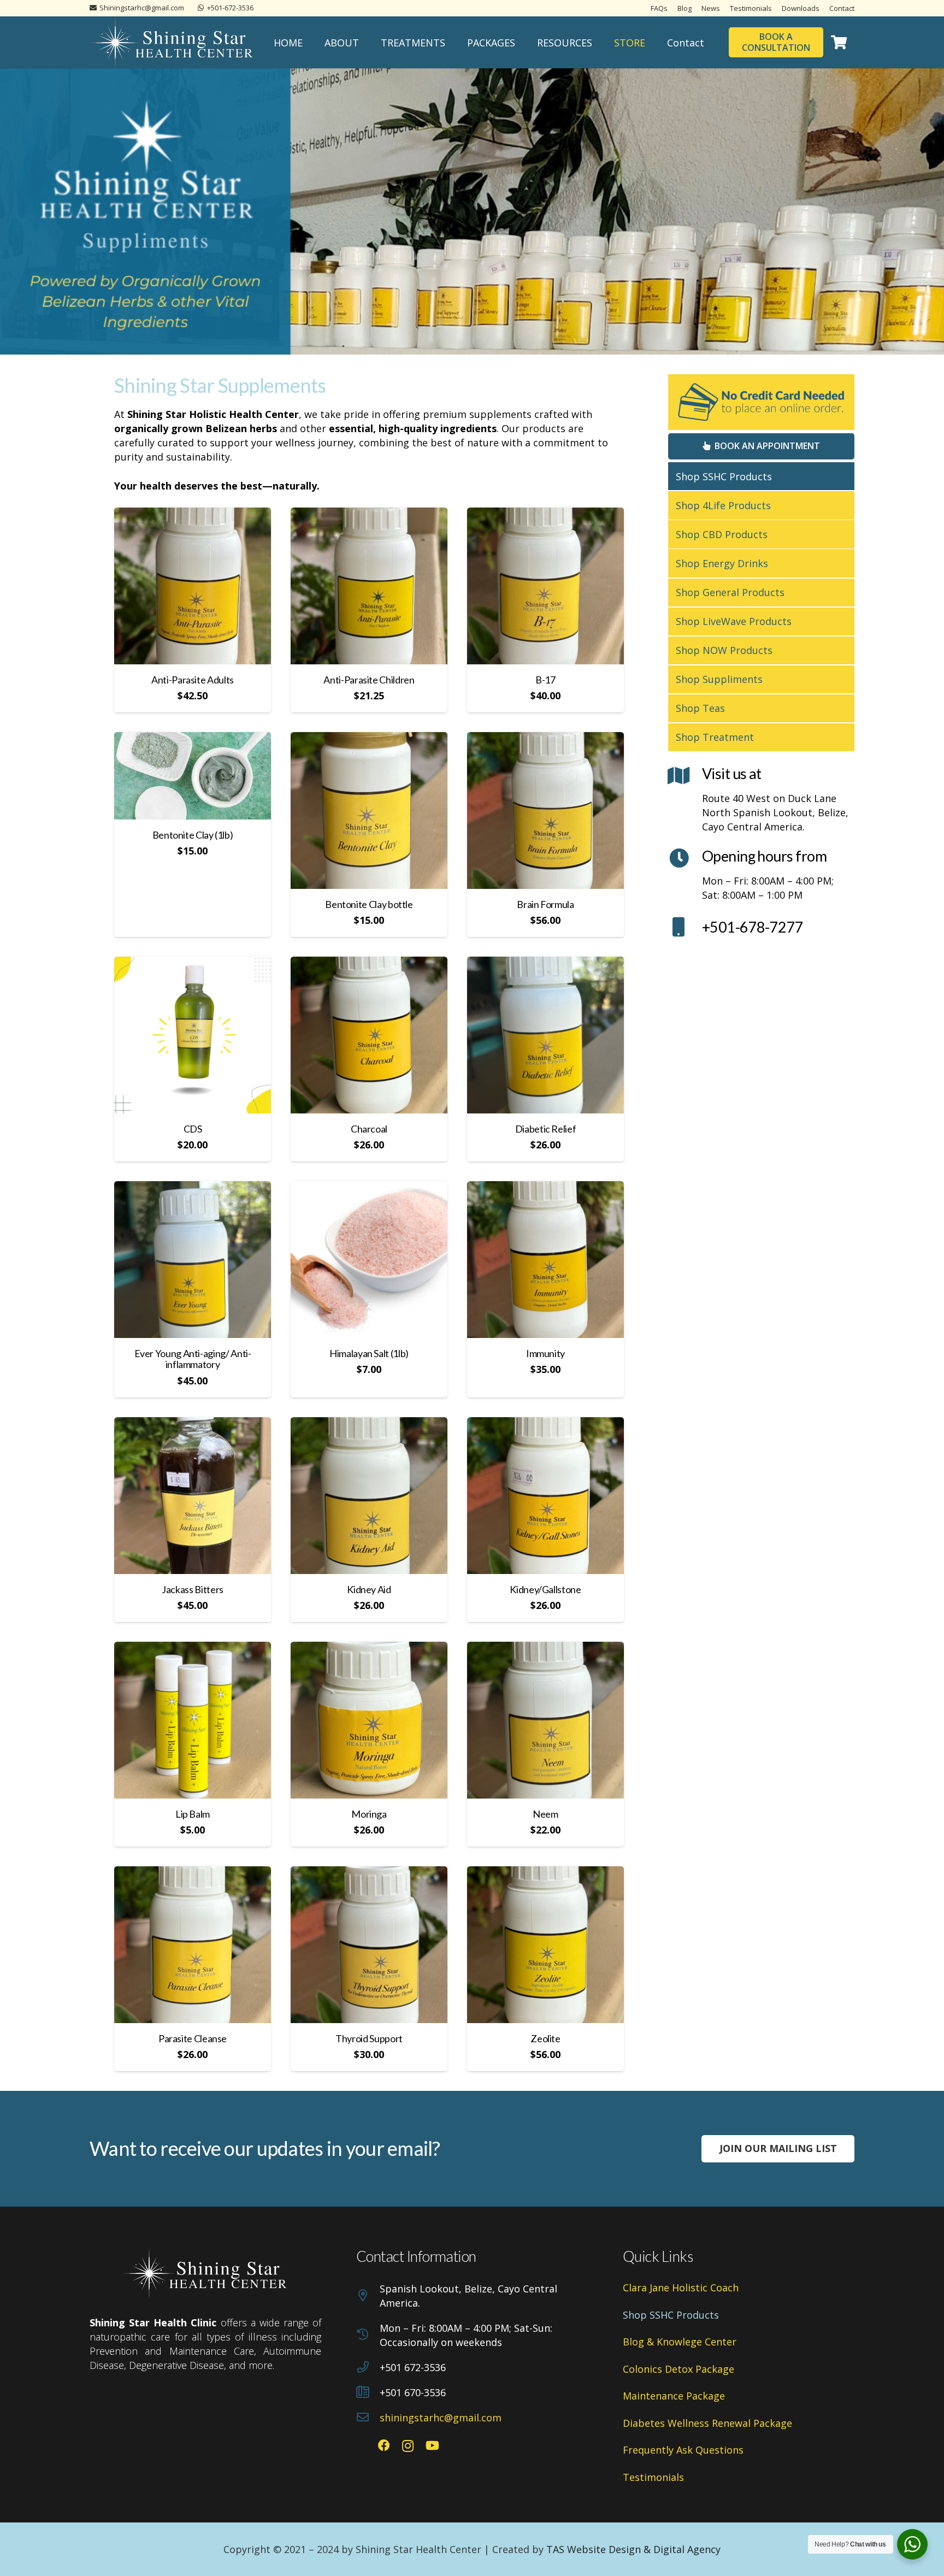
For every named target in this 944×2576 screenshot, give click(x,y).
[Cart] (839, 42)
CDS (193, 1129)
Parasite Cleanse (193, 2038)
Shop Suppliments (719, 679)
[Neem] (545, 1720)
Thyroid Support (369, 2038)
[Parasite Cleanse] (193, 1945)
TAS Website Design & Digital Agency (633, 2549)
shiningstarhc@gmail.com (441, 2418)
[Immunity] (545, 1260)
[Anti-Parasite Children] (369, 586)
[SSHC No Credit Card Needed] (761, 402)
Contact (842, 8)
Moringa (369, 1814)
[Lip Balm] (193, 1720)
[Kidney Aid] (369, 1496)
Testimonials (751, 8)
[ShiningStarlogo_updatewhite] (172, 43)
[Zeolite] (545, 1945)
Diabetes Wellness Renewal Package (707, 2423)
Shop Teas (700, 708)
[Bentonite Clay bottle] (369, 810)
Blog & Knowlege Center (680, 2342)
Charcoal (369, 1129)
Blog (685, 8)
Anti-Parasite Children (369, 680)
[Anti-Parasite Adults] (193, 586)
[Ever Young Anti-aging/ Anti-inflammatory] (193, 1260)
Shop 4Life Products (723, 505)
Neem (545, 1814)
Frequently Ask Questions (683, 2450)
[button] (368, 43)
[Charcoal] (369, 1035)
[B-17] (545, 586)
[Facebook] (384, 2445)
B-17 (545, 680)
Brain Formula (545, 904)
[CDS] (193, 1035)
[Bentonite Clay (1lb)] (193, 776)
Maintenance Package (674, 2396)
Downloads (801, 8)
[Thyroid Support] (369, 1945)
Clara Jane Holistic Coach (681, 2288)
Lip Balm (193, 1814)
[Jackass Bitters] (193, 1496)
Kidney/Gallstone (545, 1589)
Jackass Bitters (193, 1589)
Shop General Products (730, 592)
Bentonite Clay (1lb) (193, 835)
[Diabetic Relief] (545, 1035)
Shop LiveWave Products (734, 621)
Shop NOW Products (724, 650)
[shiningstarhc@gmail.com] (368, 2418)
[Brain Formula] (545, 810)
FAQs (659, 8)
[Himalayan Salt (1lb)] (369, 1260)
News (711, 8)
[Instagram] (408, 2446)
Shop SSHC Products (724, 476)
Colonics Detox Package (678, 2369)
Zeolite (545, 2038)
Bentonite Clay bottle (369, 904)
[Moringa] (369, 1720)
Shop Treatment (715, 737)
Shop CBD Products (722, 534)
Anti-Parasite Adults (193, 680)
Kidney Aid (369, 1589)
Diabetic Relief (546, 1129)
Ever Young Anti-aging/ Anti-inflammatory (193, 1359)
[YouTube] (432, 2445)
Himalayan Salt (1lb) (369, 1353)
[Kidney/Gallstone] (545, 1496)
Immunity (545, 1353)
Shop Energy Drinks (722, 563)
